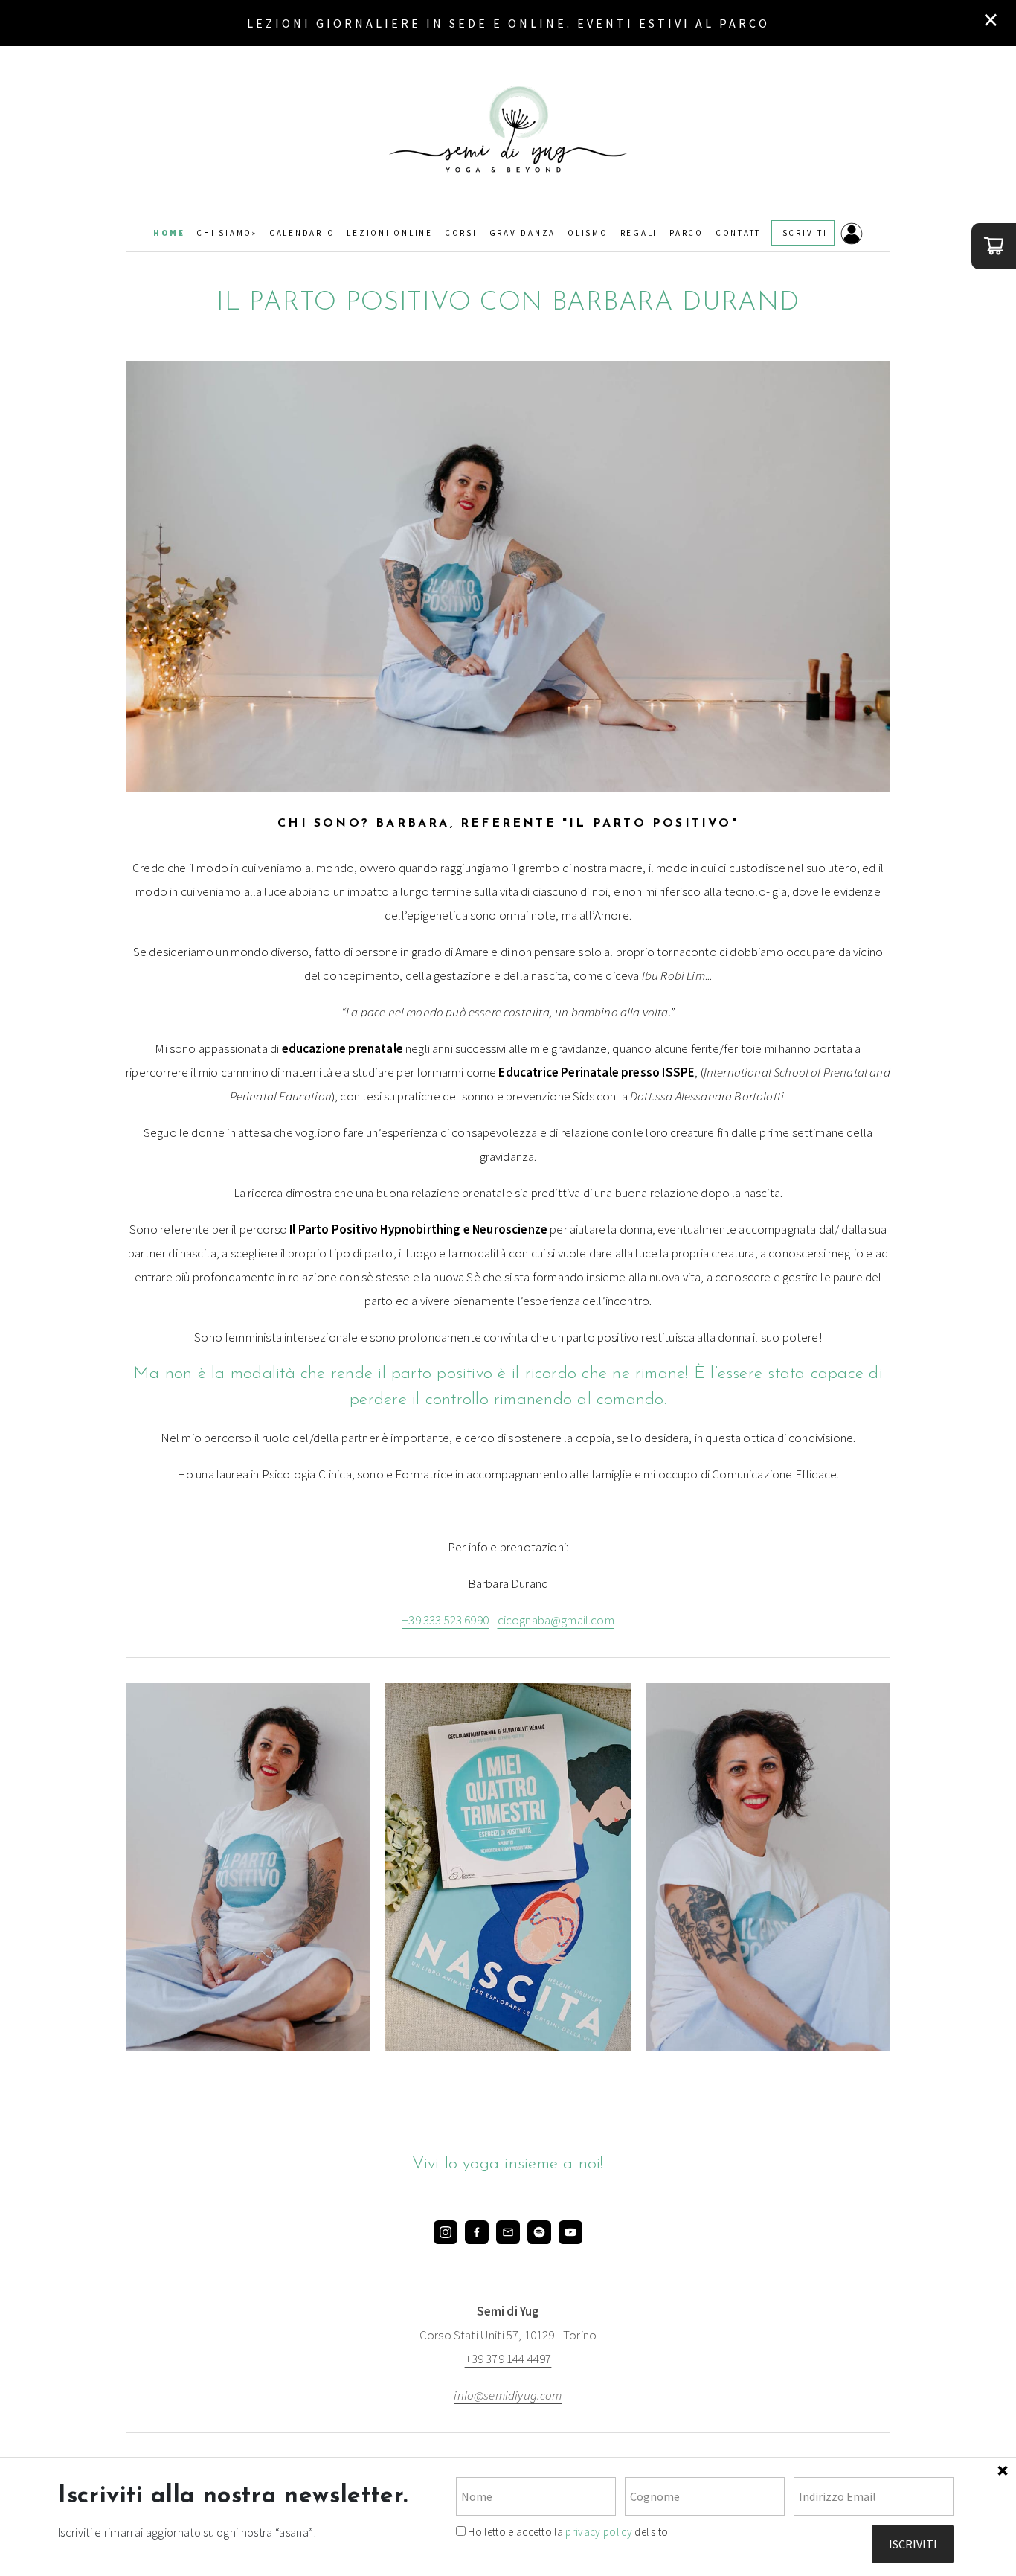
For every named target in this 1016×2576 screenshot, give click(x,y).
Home (169, 233)
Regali (639, 233)
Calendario (302, 233)
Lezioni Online (390, 233)
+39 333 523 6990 (445, 1620)
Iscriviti (803, 233)
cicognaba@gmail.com (556, 1620)
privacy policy (598, 2532)
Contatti (740, 233)
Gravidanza (523, 233)
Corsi (461, 233)
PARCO (745, 23)
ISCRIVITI (913, 2544)
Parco (687, 233)
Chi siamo (224, 233)
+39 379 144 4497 (508, 2359)
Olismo (588, 233)
